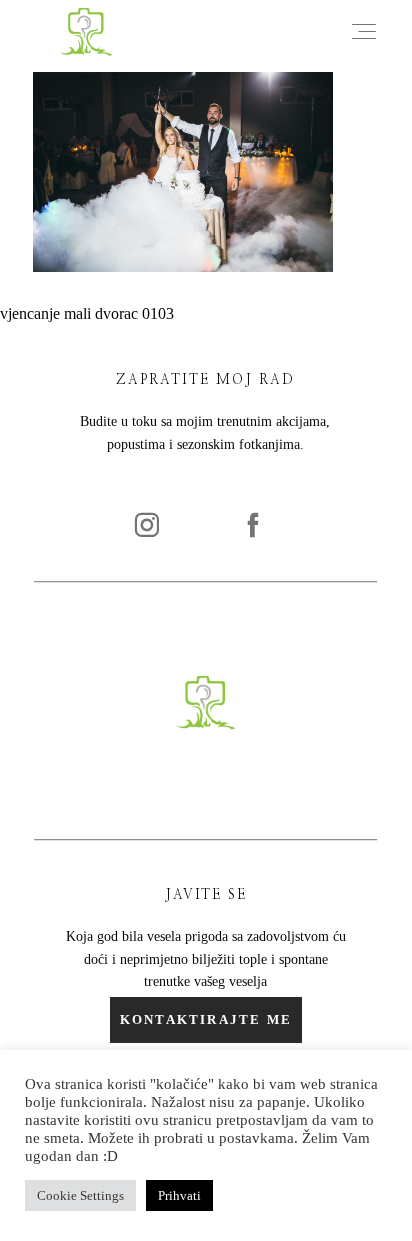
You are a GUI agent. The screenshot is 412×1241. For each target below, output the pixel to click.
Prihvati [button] (179, 1195)
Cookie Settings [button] (80, 1195)
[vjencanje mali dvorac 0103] (183, 266)
